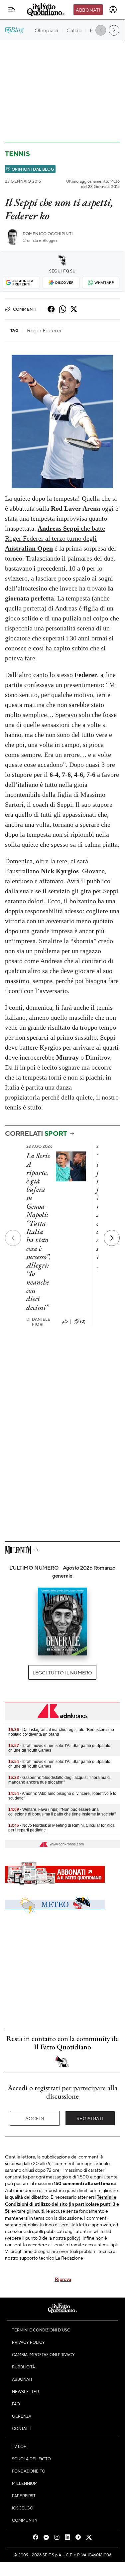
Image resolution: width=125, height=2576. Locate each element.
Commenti (25, 309)
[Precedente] (13, 1238)
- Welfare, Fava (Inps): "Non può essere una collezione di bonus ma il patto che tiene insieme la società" (62, 1812)
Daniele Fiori (38, 1322)
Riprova (63, 2279)
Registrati (90, 2118)
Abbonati (88, 10)
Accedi (35, 2118)
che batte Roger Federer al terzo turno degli (55, 538)
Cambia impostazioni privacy (43, 2354)
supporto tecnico (37, 2258)
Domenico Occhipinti (48, 234)
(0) (83, 1321)
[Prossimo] (112, 1238)
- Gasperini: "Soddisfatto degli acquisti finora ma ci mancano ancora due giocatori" (59, 1780)
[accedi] (113, 10)
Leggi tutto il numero (62, 1672)
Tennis (17, 154)
